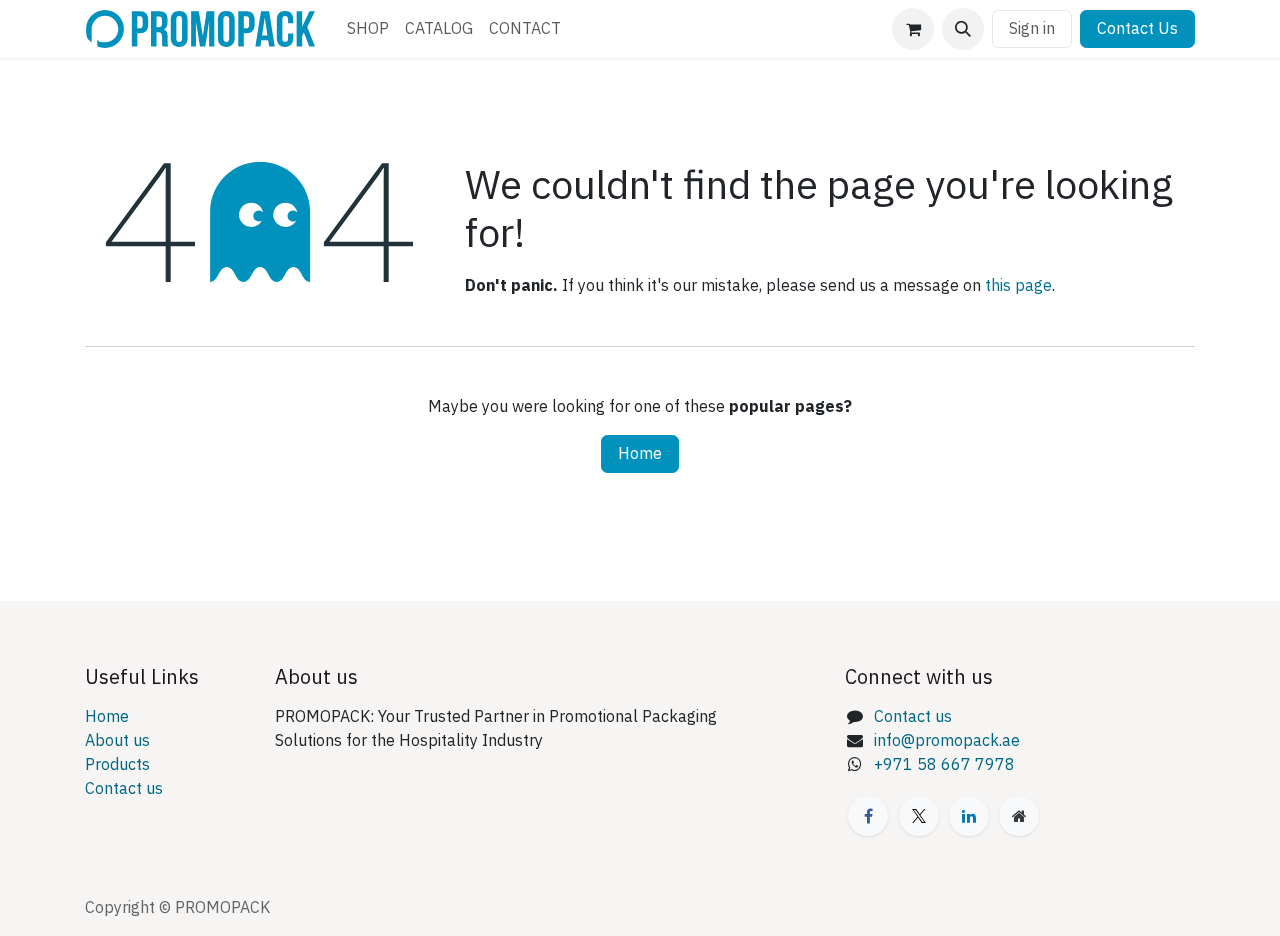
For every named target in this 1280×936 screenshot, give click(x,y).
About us (117, 741)
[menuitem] (368, 29)
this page (1018, 286)
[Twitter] (919, 816)
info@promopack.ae (947, 741)
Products (117, 765)
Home (640, 454)
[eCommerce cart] (913, 29)
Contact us (124, 789)
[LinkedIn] (969, 816)
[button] (963, 29)
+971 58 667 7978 (944, 765)
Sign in (1032, 29)
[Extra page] (1019, 816)
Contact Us (1137, 29)
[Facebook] (868, 816)
